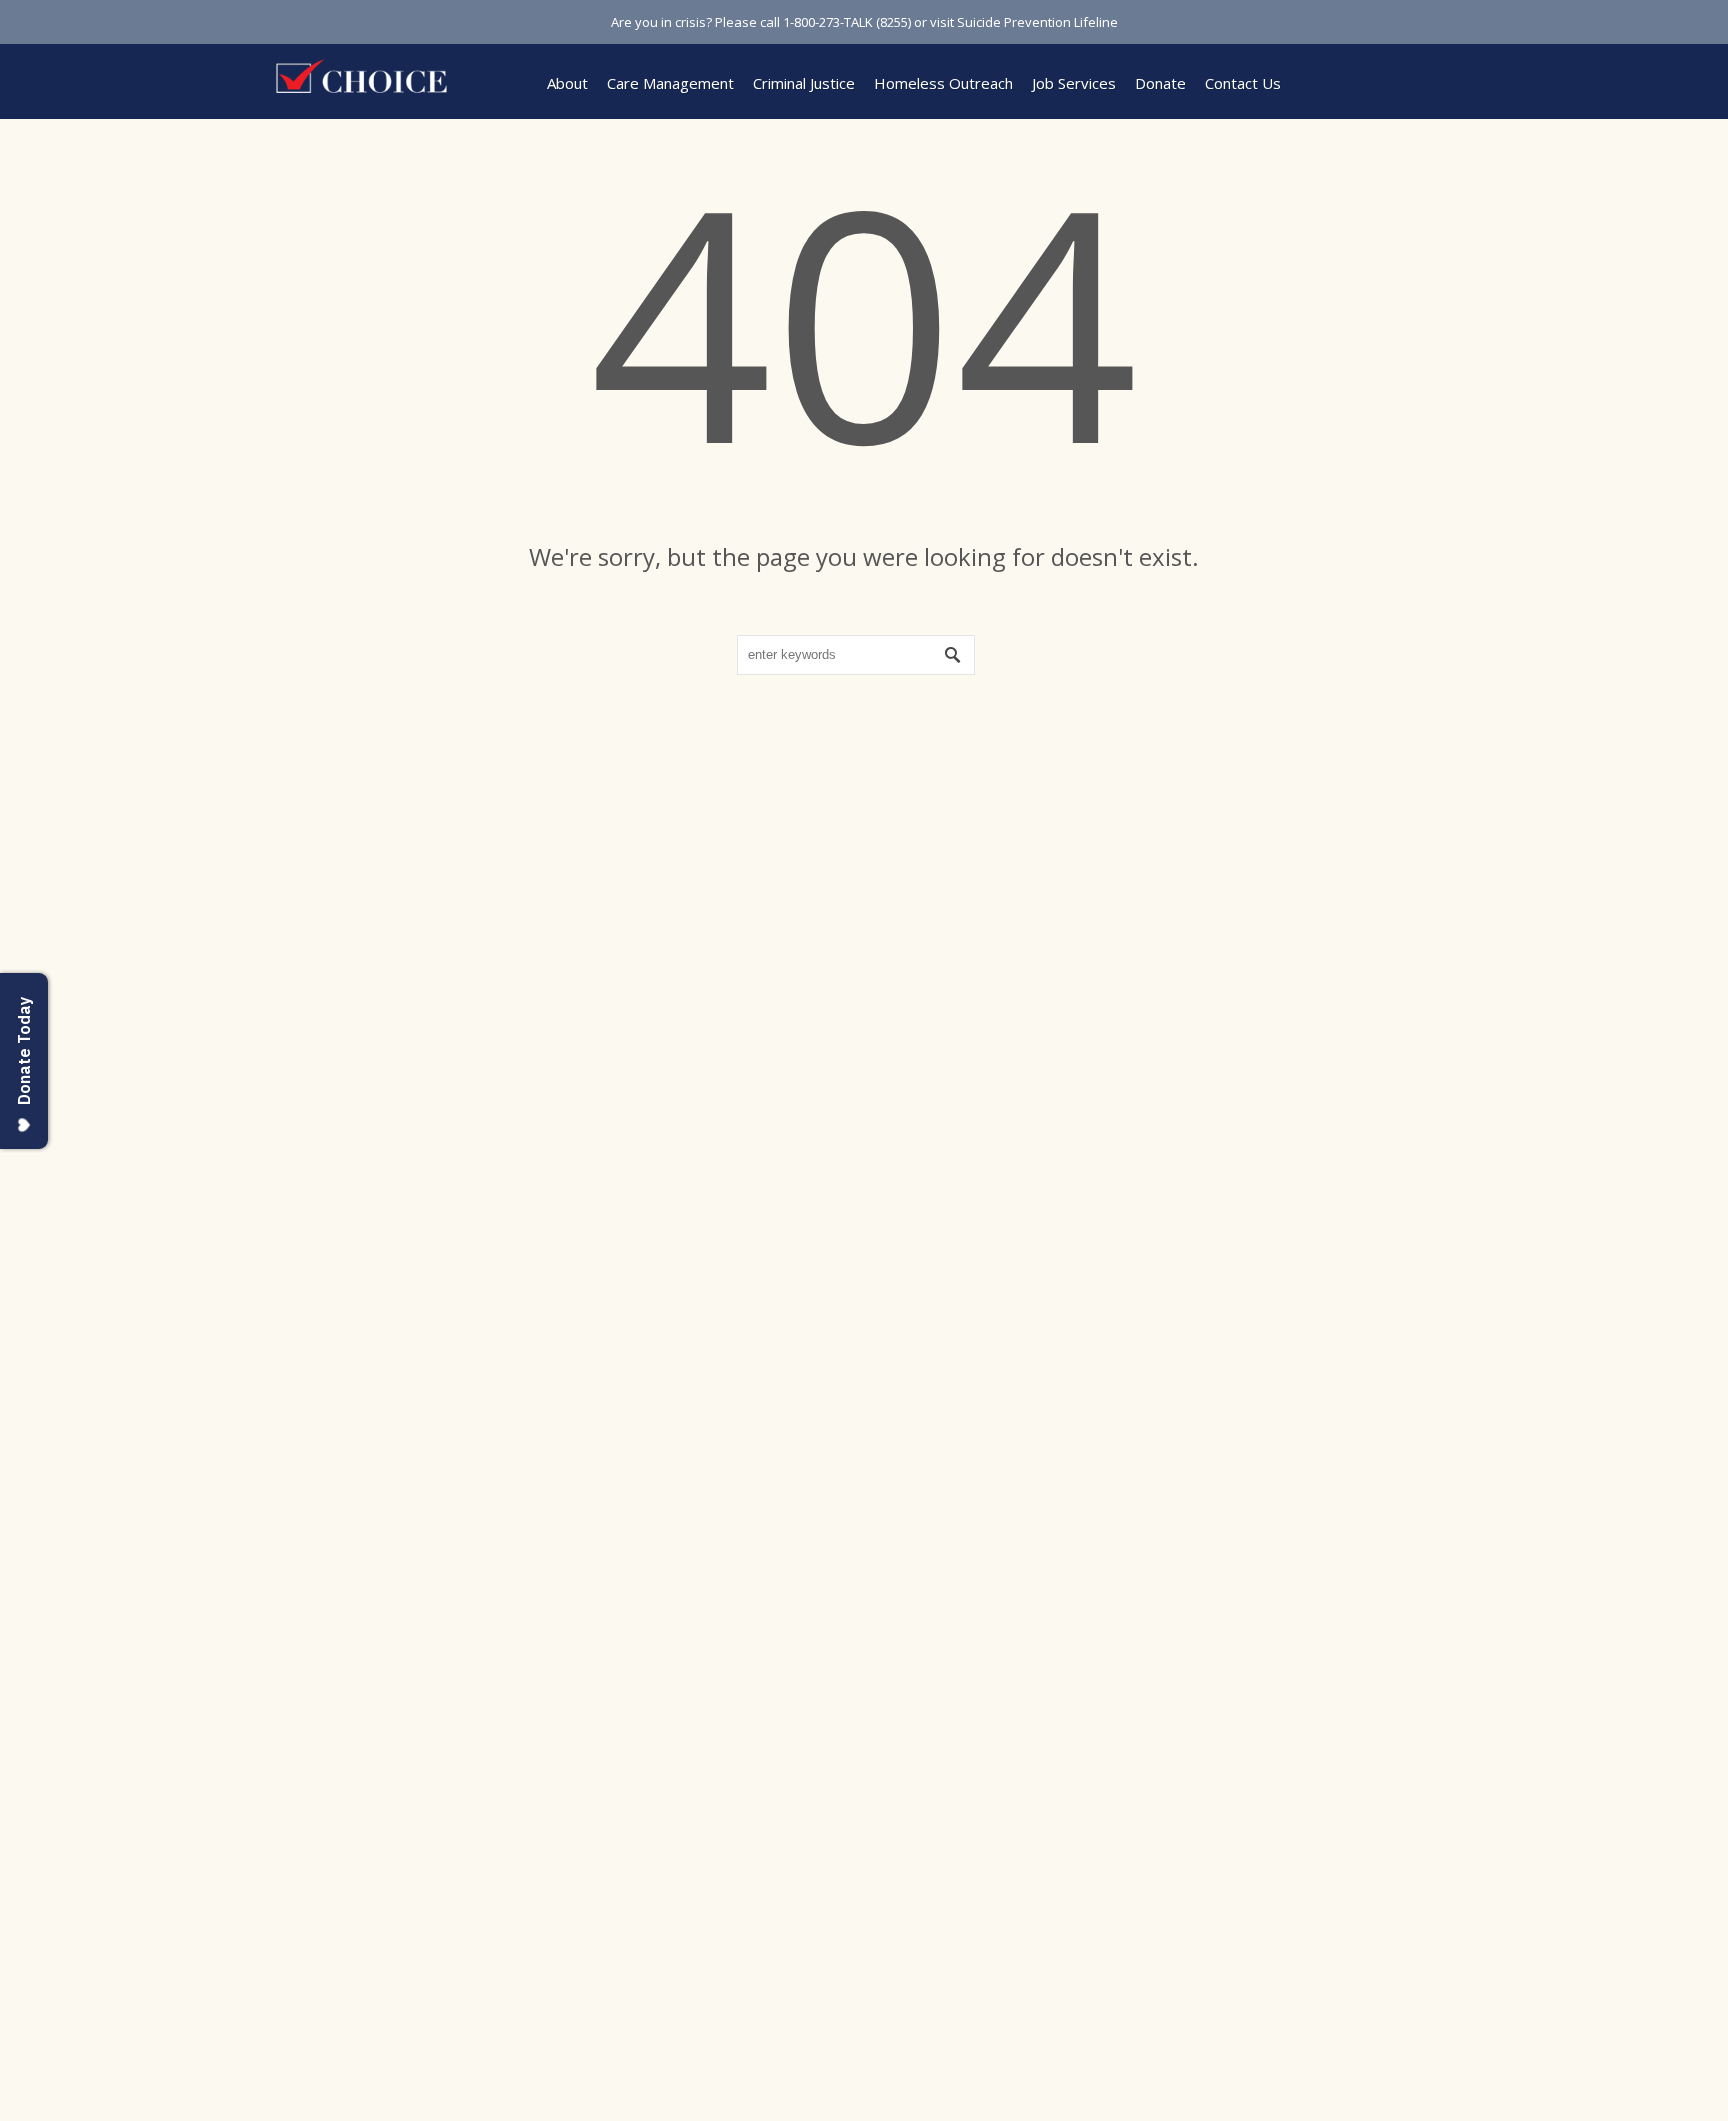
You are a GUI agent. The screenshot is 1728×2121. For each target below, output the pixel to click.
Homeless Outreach (943, 83)
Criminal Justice (804, 83)
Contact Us (1243, 83)
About (567, 83)
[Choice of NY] (364, 76)
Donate (1160, 83)
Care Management (670, 83)
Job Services (1074, 83)
